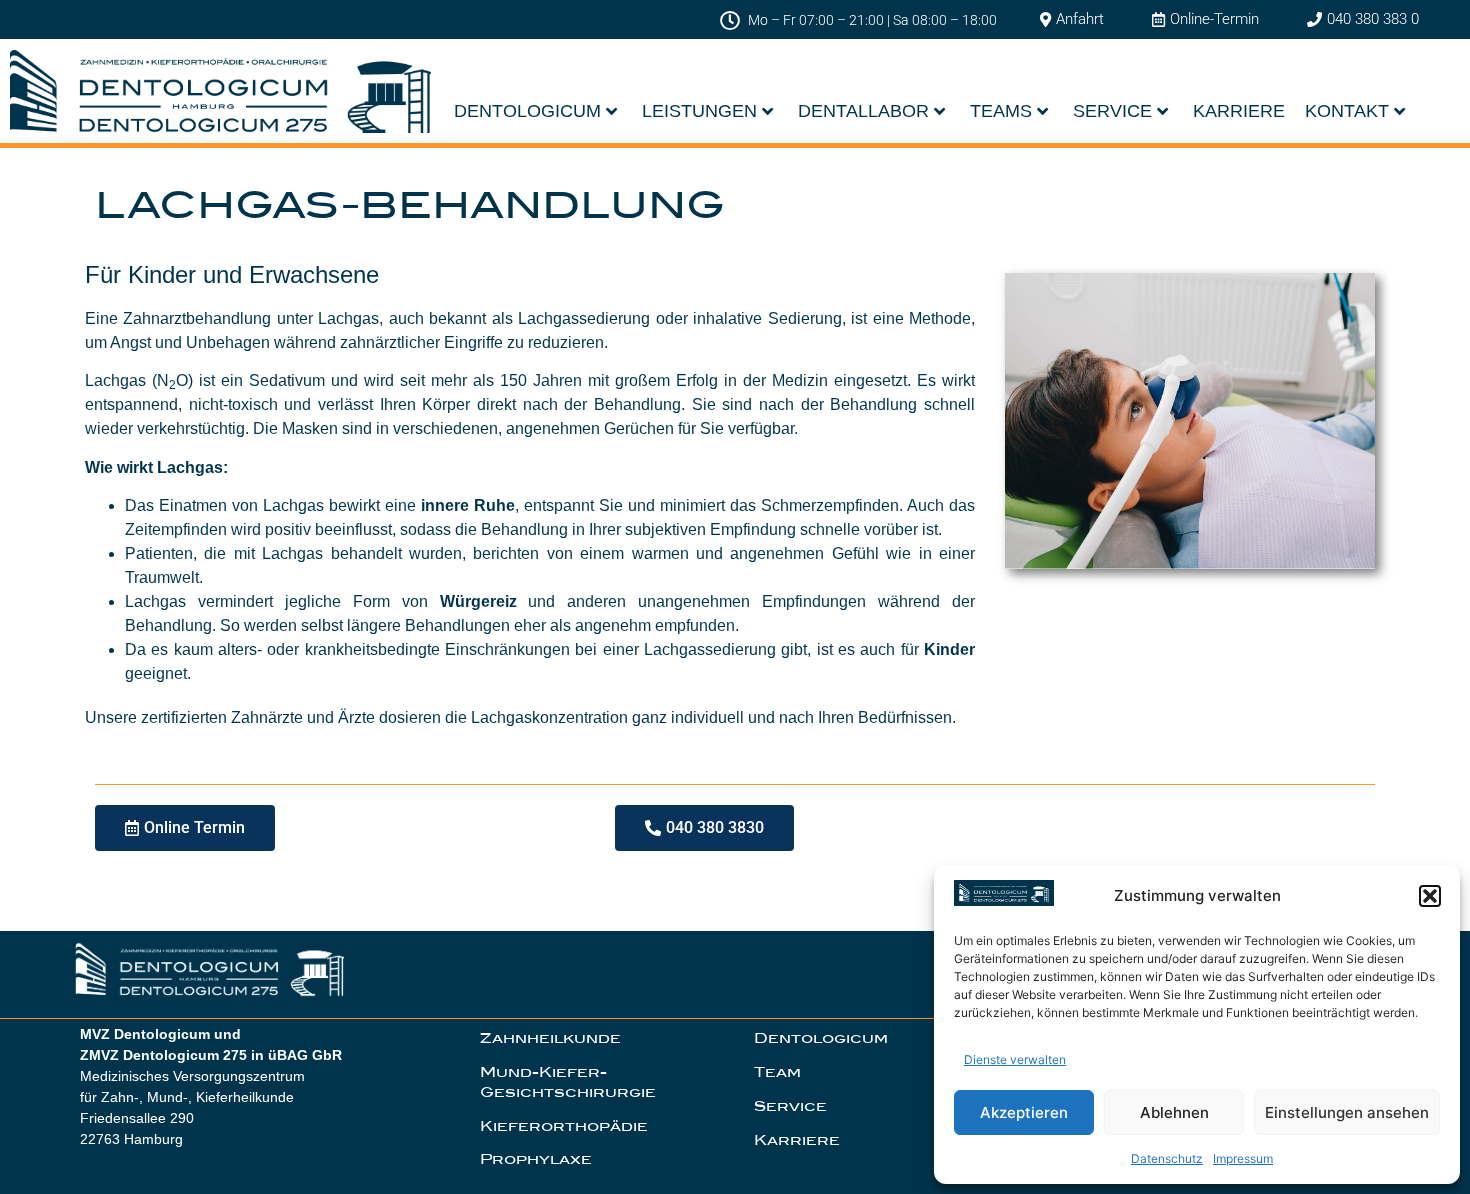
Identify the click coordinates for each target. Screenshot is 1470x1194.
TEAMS (1001, 111)
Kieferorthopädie (564, 1126)
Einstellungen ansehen (1347, 1112)
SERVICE (1112, 111)
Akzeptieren (1024, 1112)
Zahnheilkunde (550, 1038)
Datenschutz (1167, 1158)
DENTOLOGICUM (527, 111)
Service (790, 1106)
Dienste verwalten (1015, 1059)
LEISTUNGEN (699, 111)
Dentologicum (821, 1038)
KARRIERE (1239, 111)
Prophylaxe (536, 1159)
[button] (1430, 896)
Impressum (1243, 1158)
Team (777, 1072)
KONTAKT (1347, 111)
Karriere (797, 1140)
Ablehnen (1174, 1112)
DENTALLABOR (863, 111)
